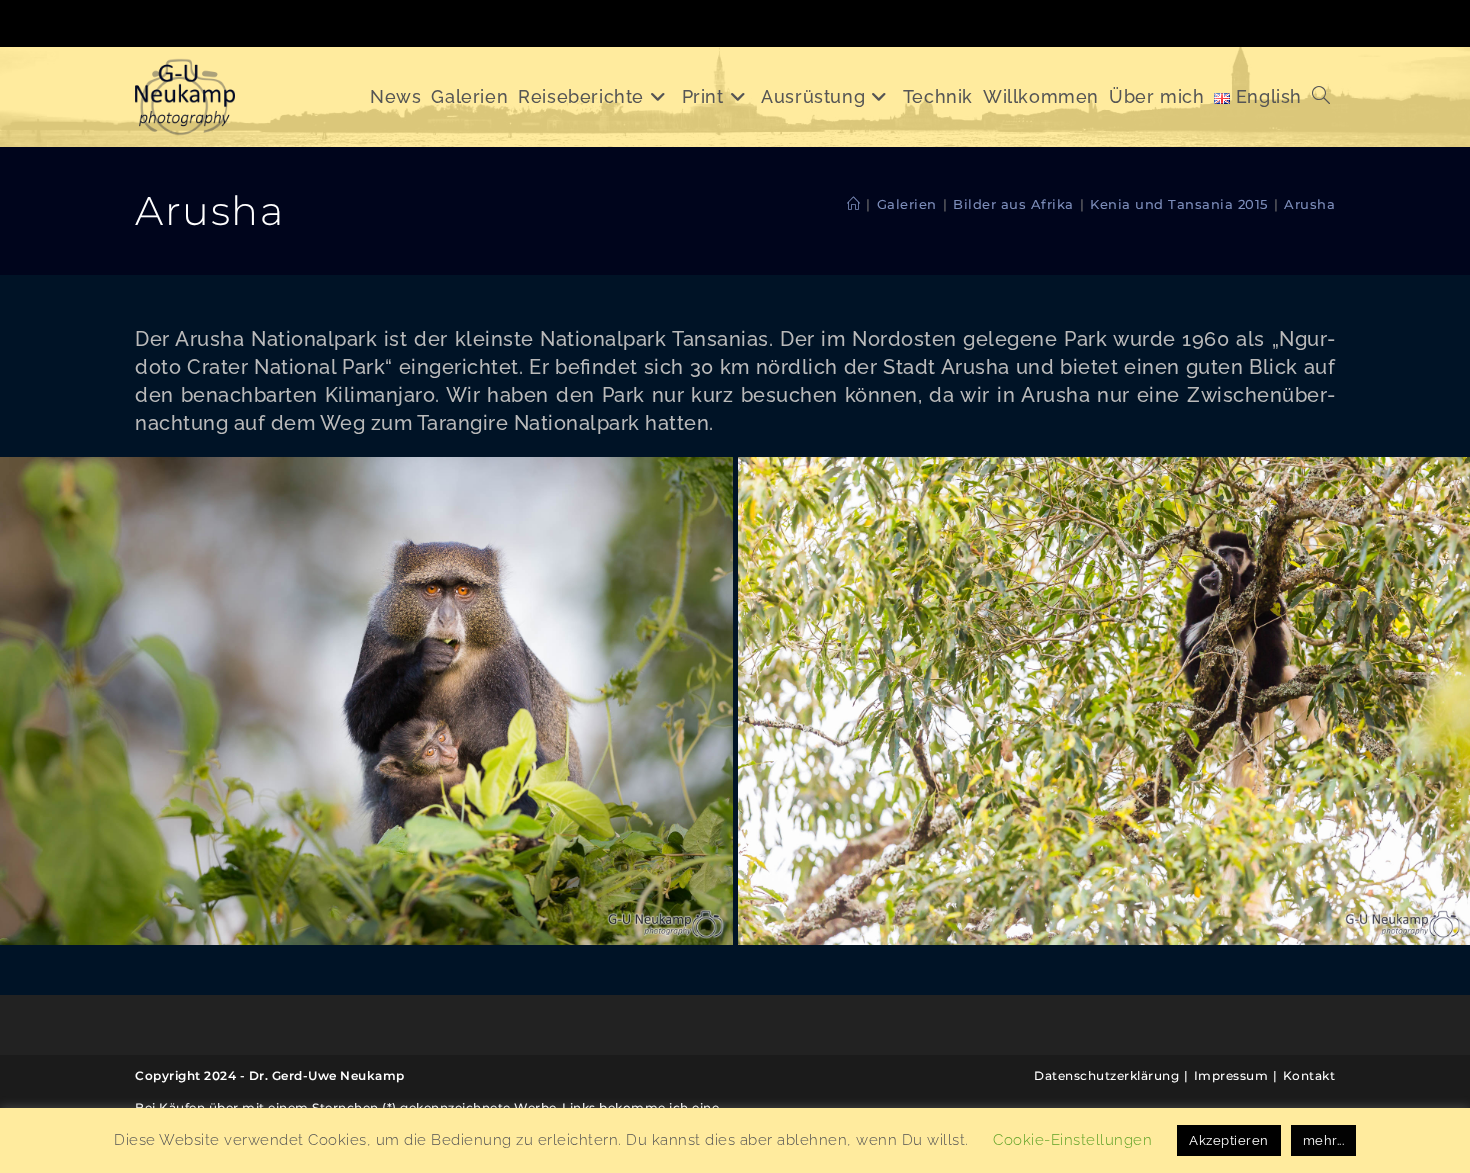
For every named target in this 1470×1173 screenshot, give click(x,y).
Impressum (1231, 1075)
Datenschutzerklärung (1106, 1075)
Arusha (1309, 204)
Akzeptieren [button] (1229, 1140)
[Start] (854, 204)
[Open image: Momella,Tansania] (366, 701)
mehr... (1324, 1140)
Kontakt (1309, 1075)
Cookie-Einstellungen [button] (1072, 1140)
